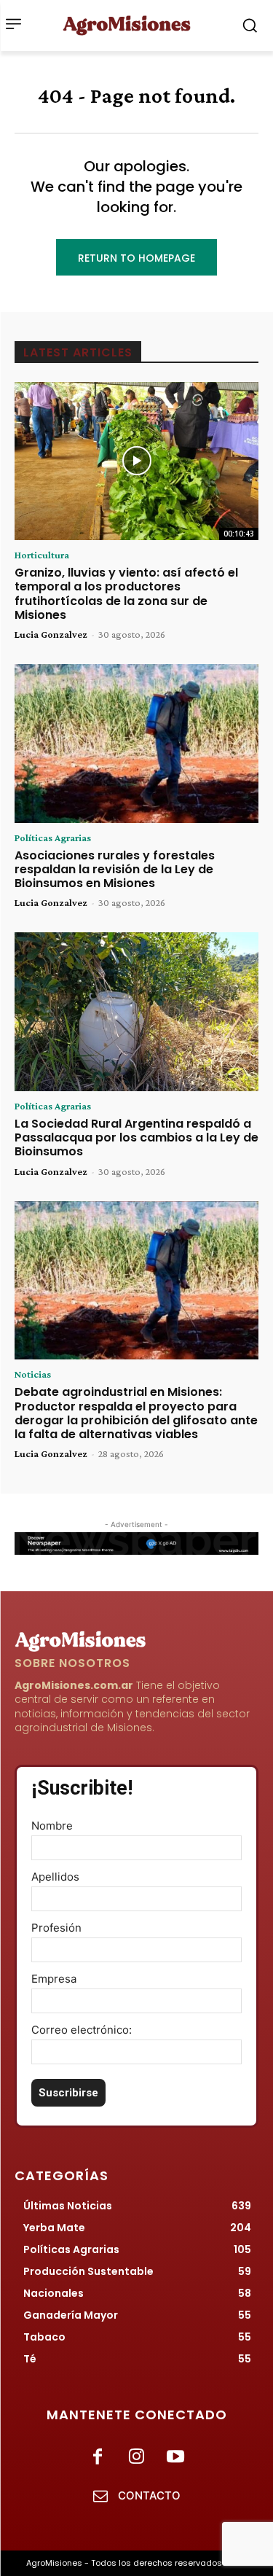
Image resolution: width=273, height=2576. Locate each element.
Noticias (33, 1374)
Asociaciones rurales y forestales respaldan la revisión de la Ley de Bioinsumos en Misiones (115, 869)
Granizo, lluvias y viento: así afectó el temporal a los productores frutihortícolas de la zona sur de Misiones (126, 594)
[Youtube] (175, 2458)
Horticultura (42, 555)
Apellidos (55, 1877)
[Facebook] (98, 2458)
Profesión (56, 1928)
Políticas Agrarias (53, 838)
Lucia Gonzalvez (51, 634)
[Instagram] (136, 2458)
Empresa (54, 1979)
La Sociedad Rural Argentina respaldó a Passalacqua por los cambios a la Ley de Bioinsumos (136, 1137)
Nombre (52, 1826)
